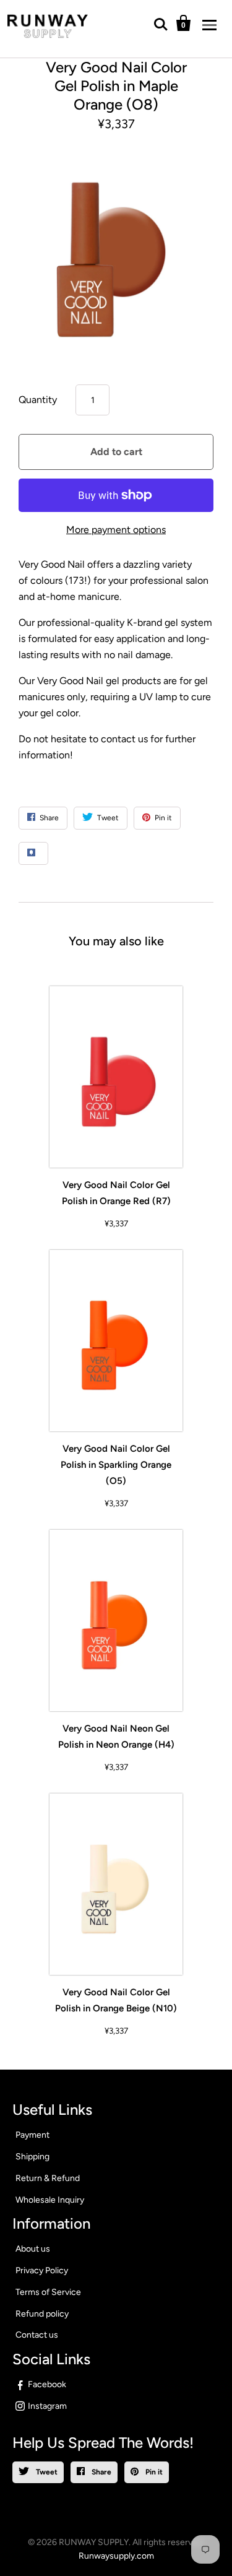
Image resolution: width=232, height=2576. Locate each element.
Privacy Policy (42, 2270)
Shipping (32, 2157)
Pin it (153, 2472)
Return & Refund (48, 2178)
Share (101, 2472)
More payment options (116, 530)
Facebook (47, 2384)
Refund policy (42, 2314)
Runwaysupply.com (116, 2556)
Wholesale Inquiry (50, 2200)
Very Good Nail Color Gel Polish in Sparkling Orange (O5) (116, 1465)
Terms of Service (48, 2292)
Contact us (37, 2335)
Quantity (38, 400)
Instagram (47, 2406)
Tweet (46, 2472)
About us (33, 2249)
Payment (32, 2135)
